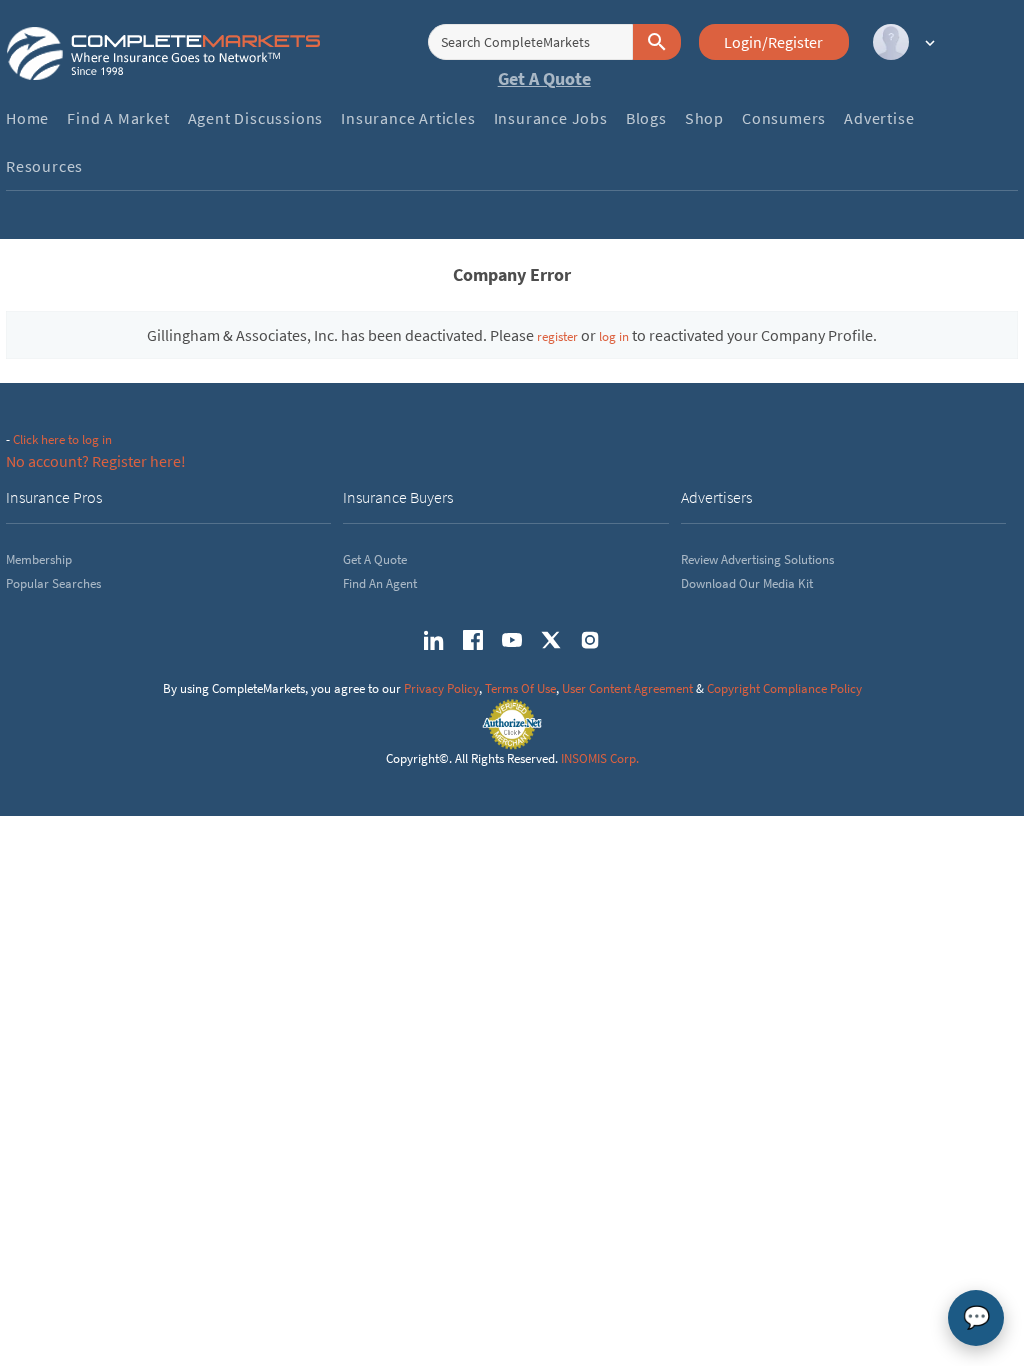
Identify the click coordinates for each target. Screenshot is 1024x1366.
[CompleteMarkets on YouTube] (512, 640)
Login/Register (773, 42)
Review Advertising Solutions (757, 559)
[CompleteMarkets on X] (551, 640)
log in (614, 336)
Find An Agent (380, 583)
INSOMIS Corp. (600, 758)
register (557, 336)
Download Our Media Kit (747, 583)
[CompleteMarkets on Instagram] (590, 640)
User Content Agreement (627, 688)
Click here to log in (62, 439)
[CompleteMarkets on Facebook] (473, 640)
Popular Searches (53, 583)
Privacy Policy (441, 688)
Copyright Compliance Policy (784, 688)
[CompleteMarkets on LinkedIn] (434, 640)
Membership (39, 559)
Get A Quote (544, 78)
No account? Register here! (96, 461)
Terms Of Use (520, 688)
